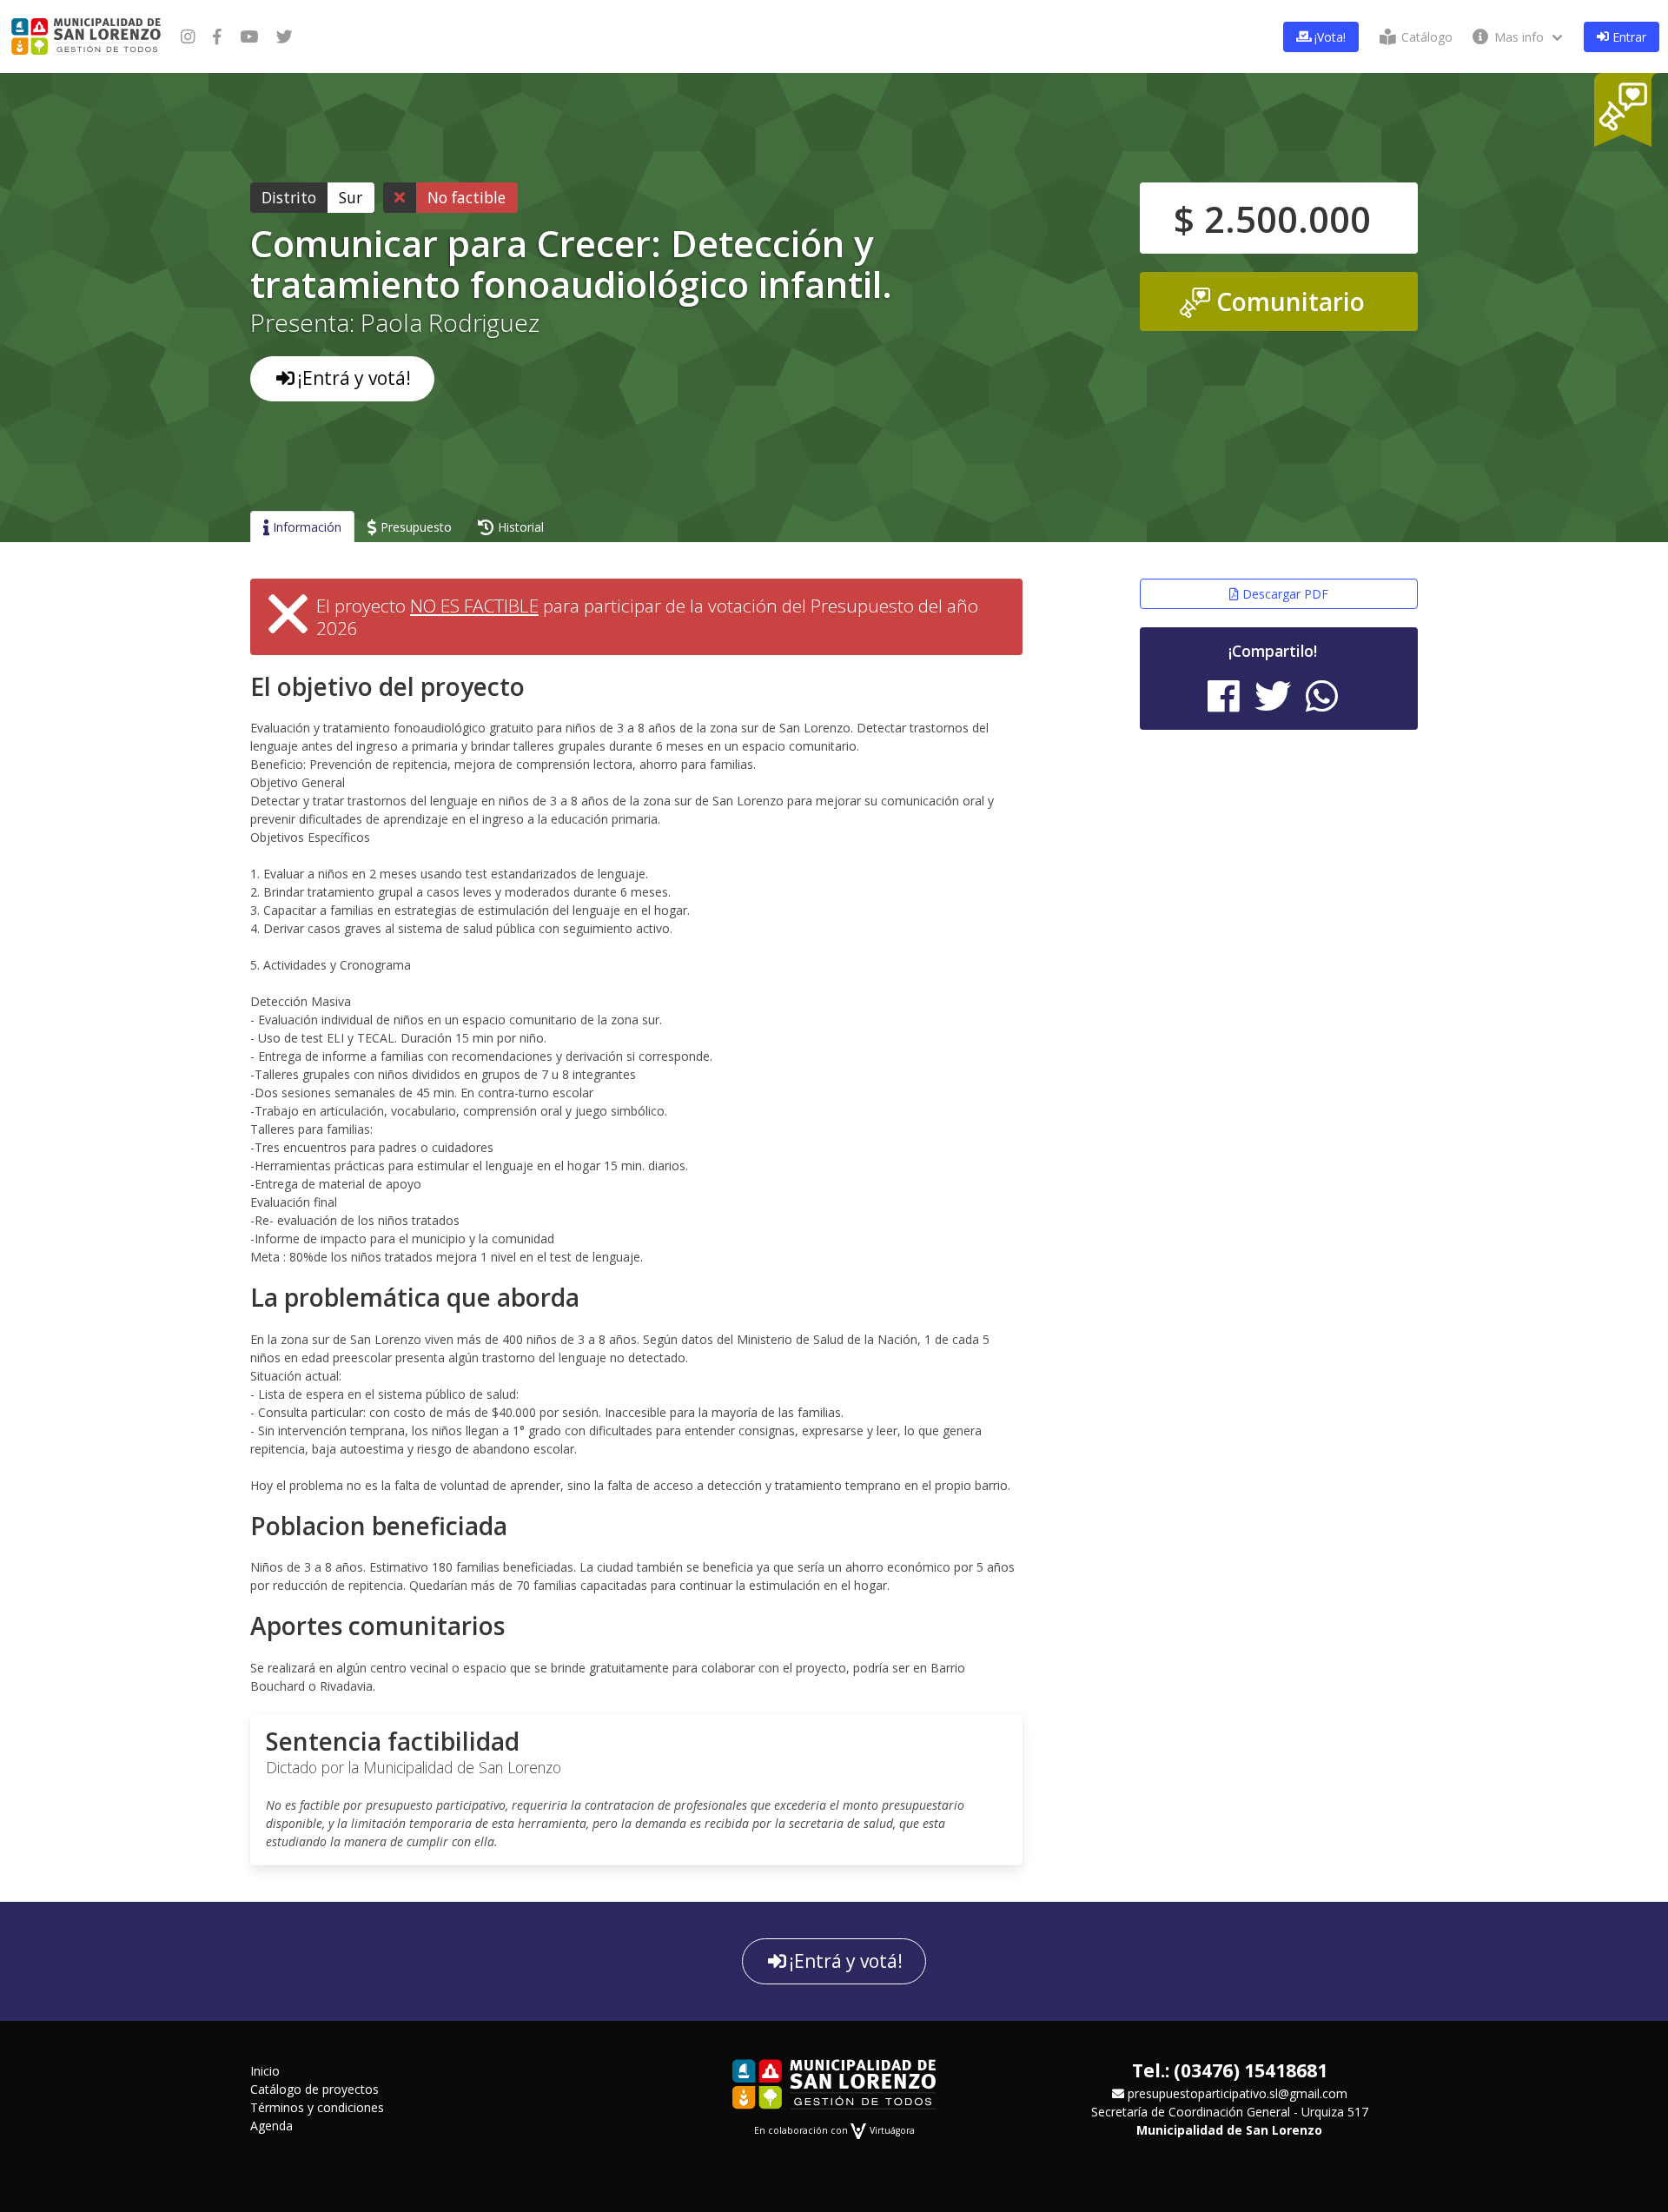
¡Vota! (1328, 37)
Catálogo (1425, 37)
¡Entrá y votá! (354, 378)
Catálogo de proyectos (314, 2089)
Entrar (1628, 37)
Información (305, 527)
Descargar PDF (1284, 594)
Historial (519, 527)
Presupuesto (414, 527)
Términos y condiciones (317, 2107)
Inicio (265, 2071)
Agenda (271, 2126)
